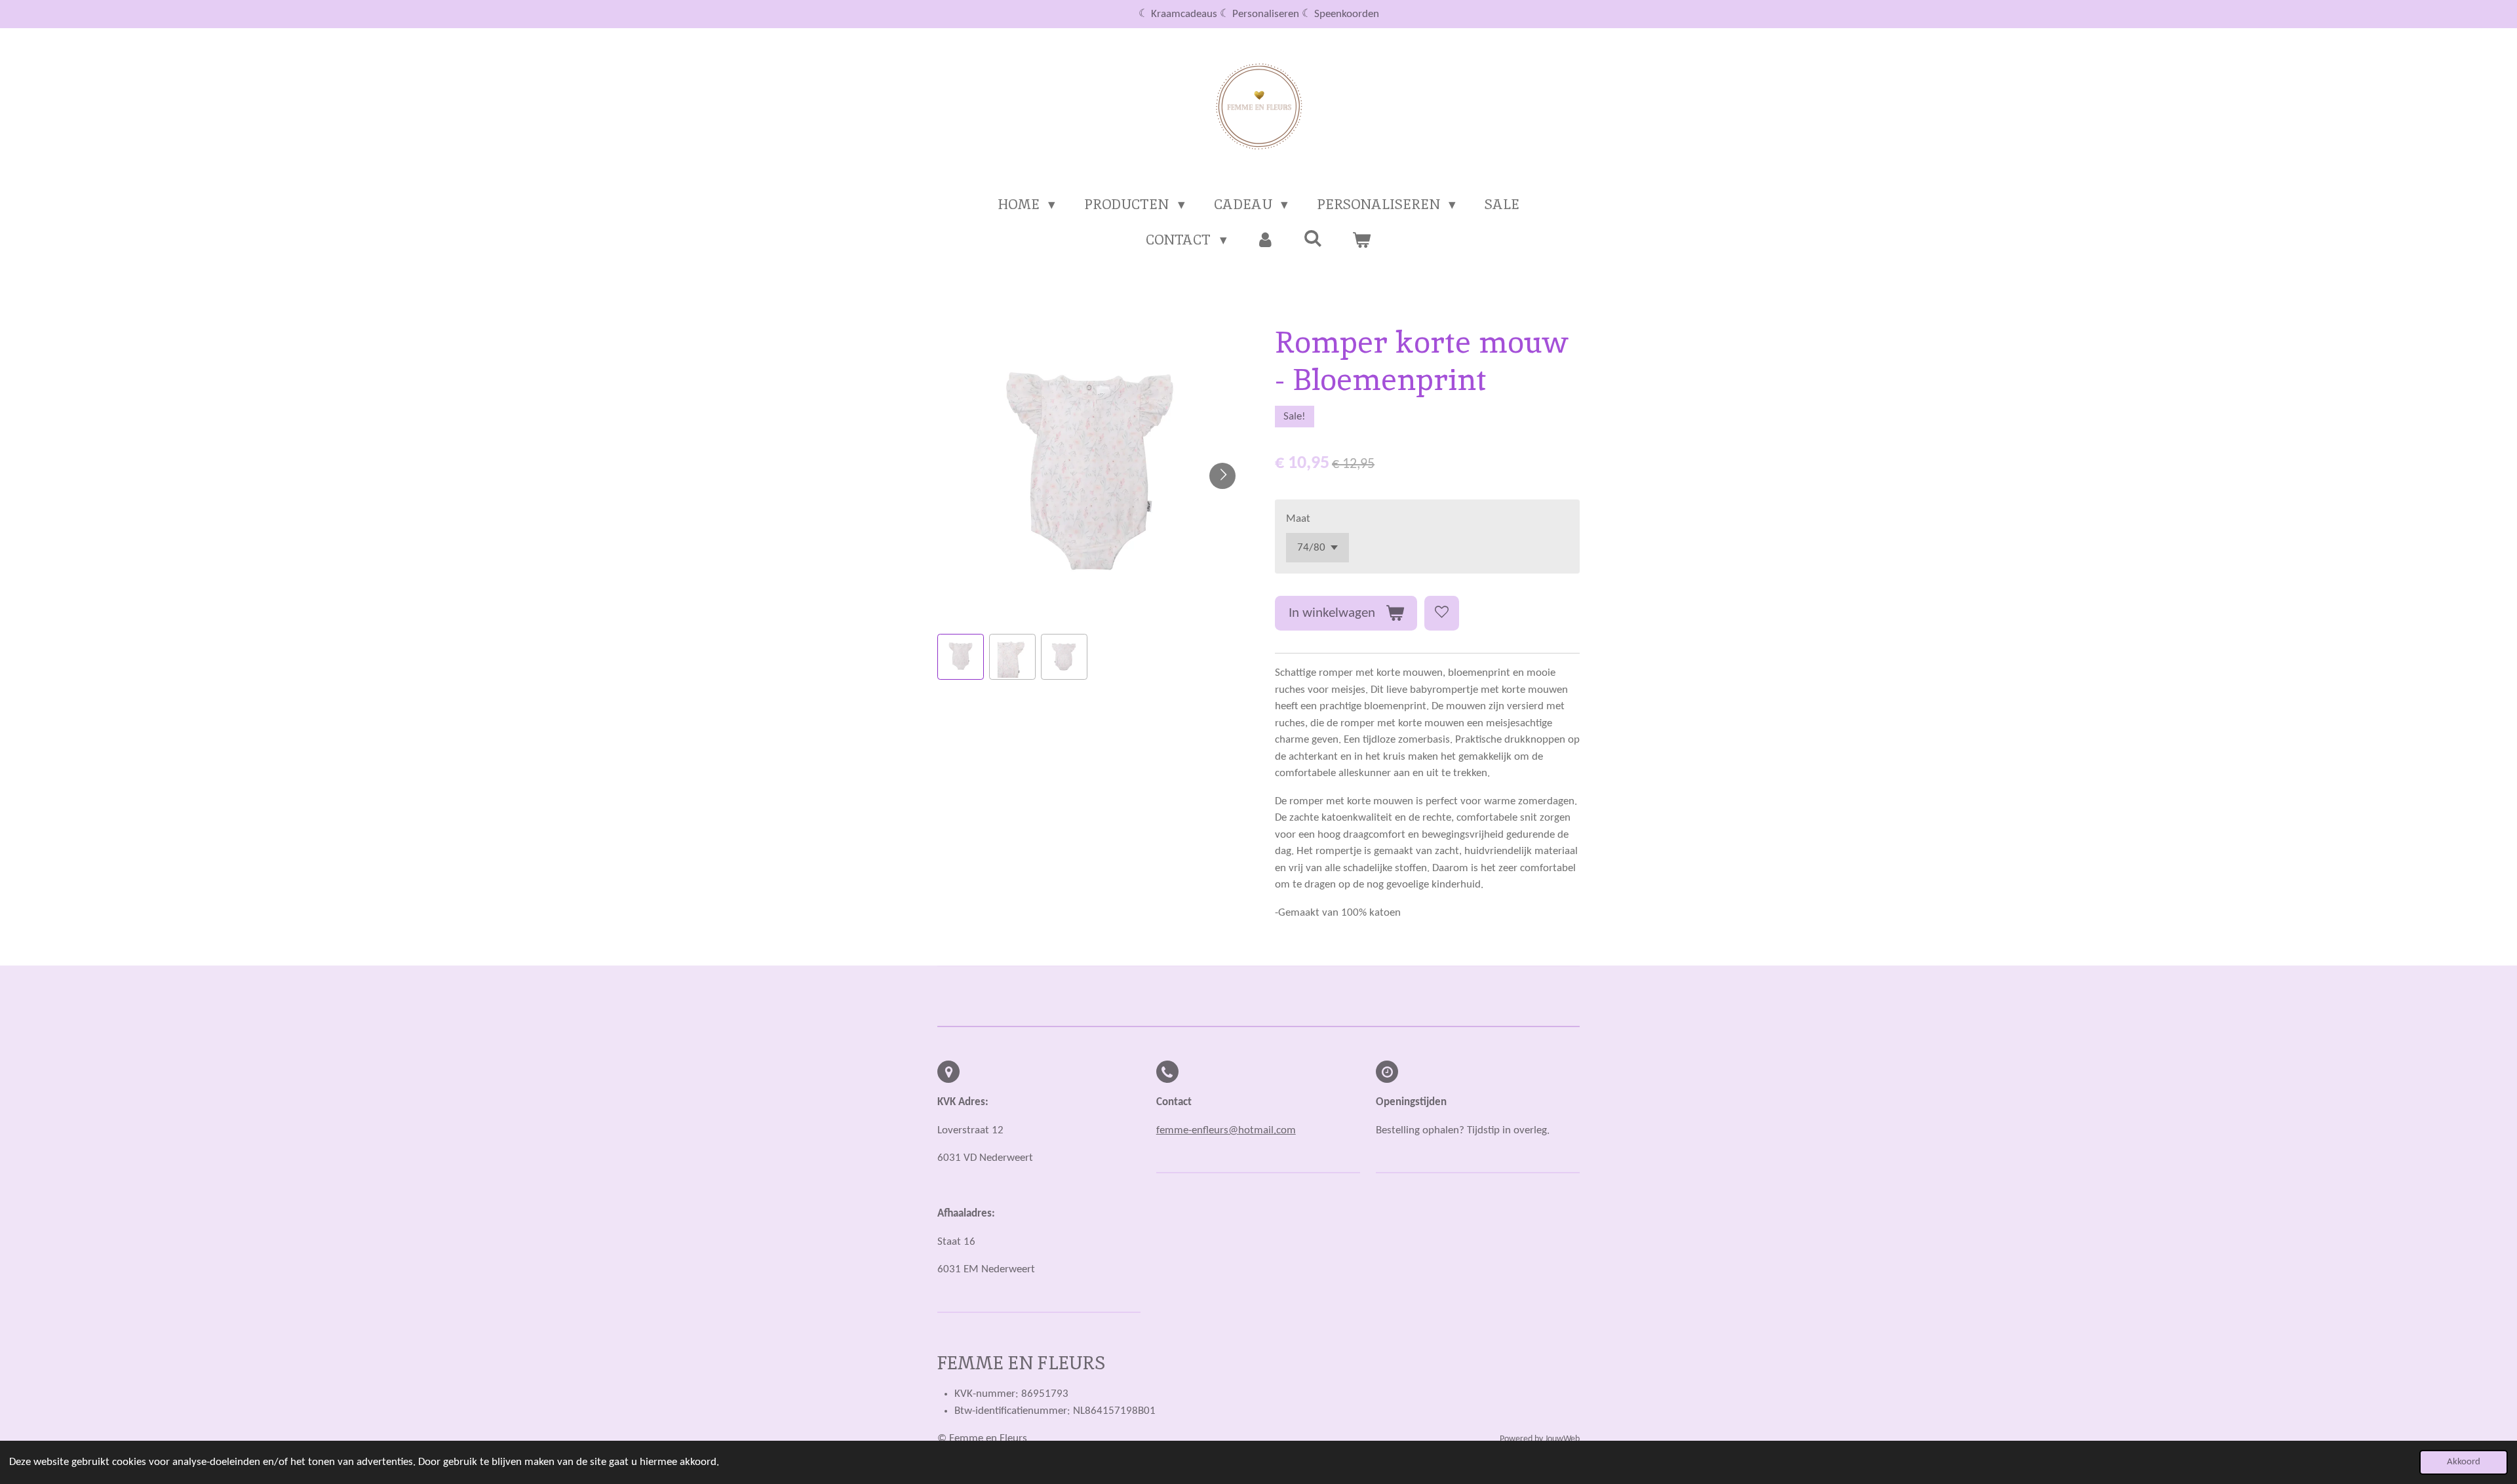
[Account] (1265, 240)
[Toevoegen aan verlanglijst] (1442, 613)
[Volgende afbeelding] (1222, 476)
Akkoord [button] (2464, 1462)
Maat (1298, 519)
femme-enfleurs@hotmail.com (1226, 1130)
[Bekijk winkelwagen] (1361, 240)
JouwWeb (1562, 1439)
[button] (961, 657)
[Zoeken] (1313, 238)
